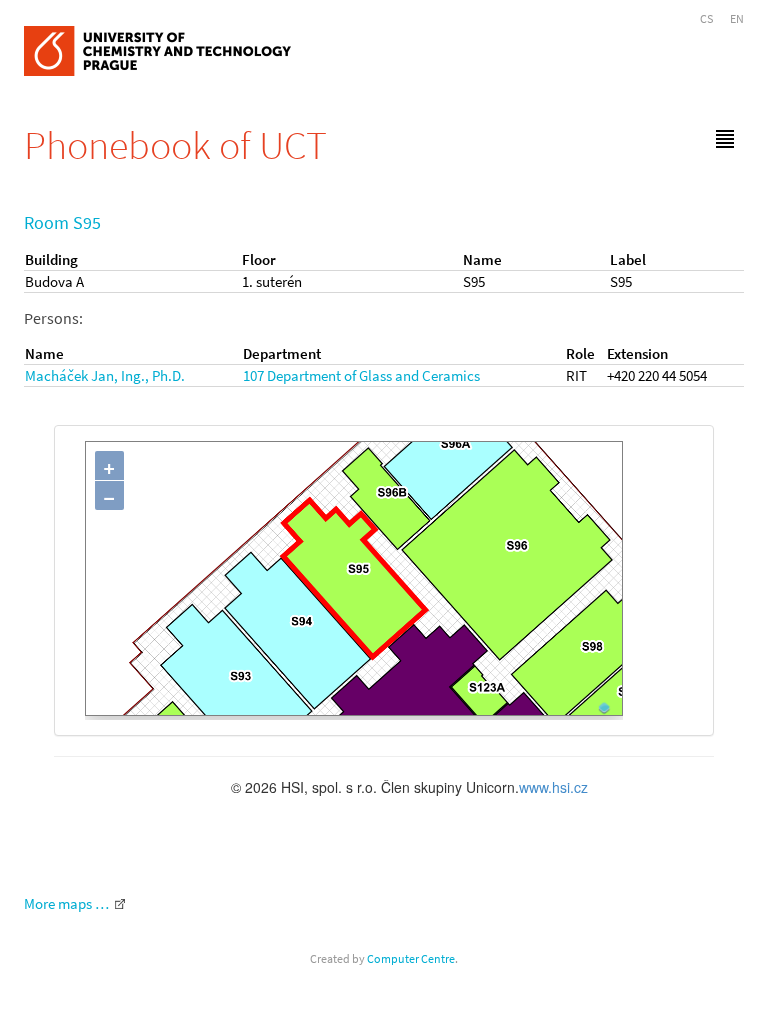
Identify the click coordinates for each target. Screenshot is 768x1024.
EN (737, 18)
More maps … (66, 903)
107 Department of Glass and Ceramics (361, 375)
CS (706, 18)
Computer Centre (411, 958)
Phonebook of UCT (175, 145)
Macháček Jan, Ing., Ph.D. (105, 375)
